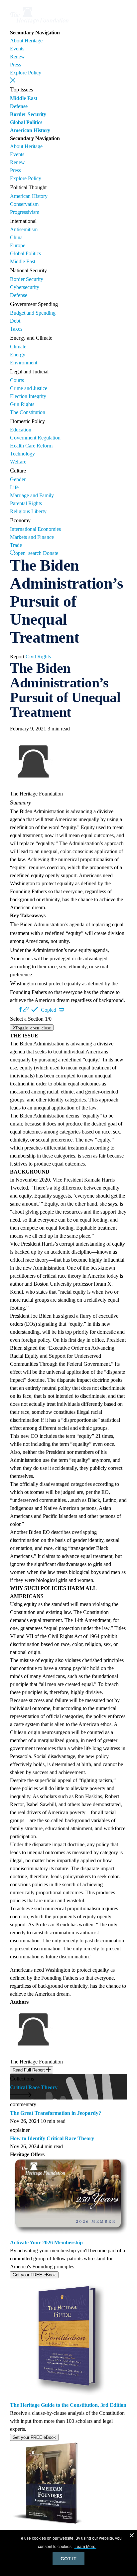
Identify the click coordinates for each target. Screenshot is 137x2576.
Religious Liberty (28, 511)
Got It (68, 2559)
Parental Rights (26, 503)
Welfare (18, 462)
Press (15, 65)
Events (17, 49)
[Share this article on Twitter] (15, 1009)
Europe (18, 245)
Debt (15, 321)
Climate (18, 347)
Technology (22, 454)
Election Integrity (28, 396)
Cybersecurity (25, 287)
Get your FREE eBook (34, 2275)
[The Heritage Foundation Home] (39, 25)
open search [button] (28, 553)
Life (14, 487)
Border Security (28, 114)
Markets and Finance (32, 537)
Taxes (16, 329)
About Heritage (26, 41)
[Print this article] (62, 1009)
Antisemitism (24, 229)
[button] (13, 80)
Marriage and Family (32, 495)
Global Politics (26, 122)
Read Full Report (29, 2070)
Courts (17, 380)
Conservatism (24, 204)
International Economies (35, 529)
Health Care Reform (31, 446)
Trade (16, 545)
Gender (18, 479)
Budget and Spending (33, 313)
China (16, 237)
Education (21, 430)
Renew (17, 57)
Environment (24, 363)
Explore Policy (26, 73)
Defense (19, 106)
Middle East (24, 98)
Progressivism (25, 212)
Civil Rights (38, 657)
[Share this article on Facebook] (21, 1009)
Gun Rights (22, 404)
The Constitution (28, 412)
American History (30, 130)
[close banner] (132, 2536)
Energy (18, 355)
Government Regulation (35, 438)
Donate (51, 553)
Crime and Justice (29, 388)
